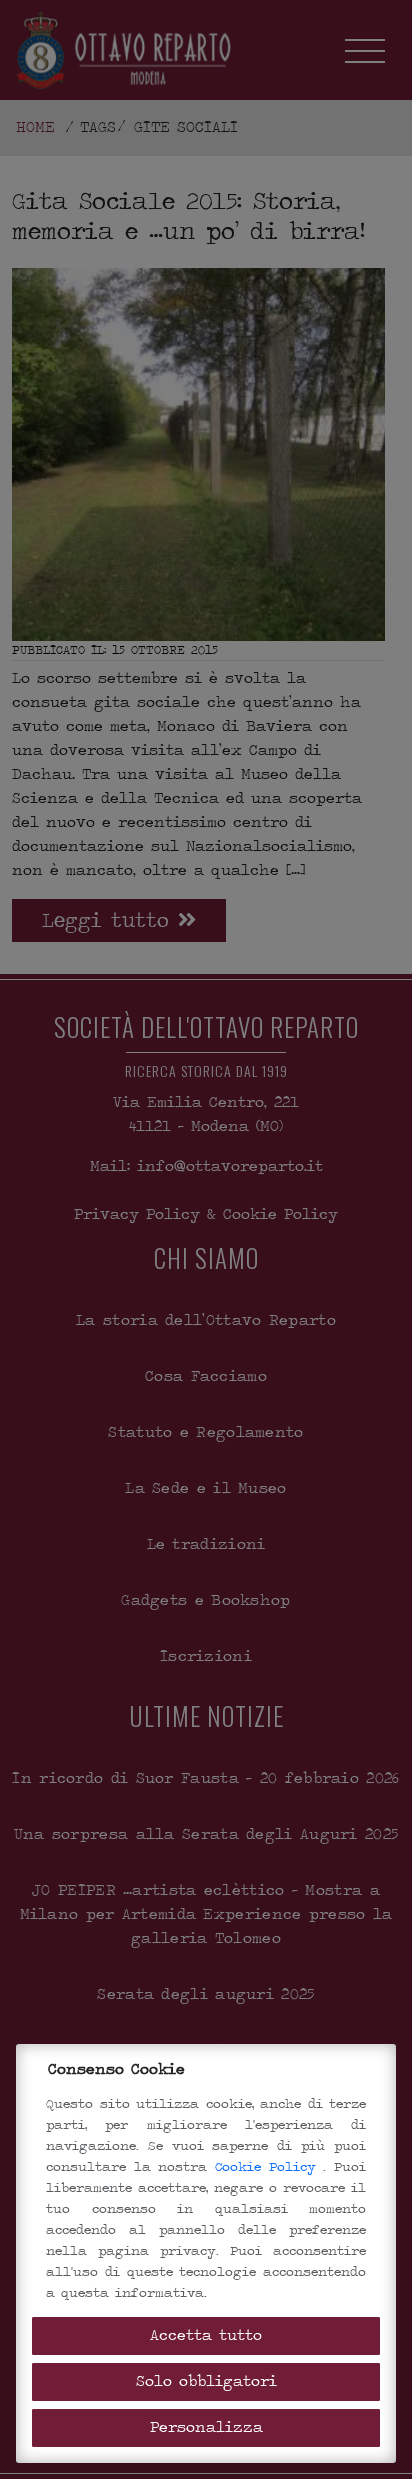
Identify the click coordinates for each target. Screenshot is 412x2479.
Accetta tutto (206, 2335)
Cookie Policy (269, 2166)
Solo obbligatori (206, 2381)
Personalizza (206, 2427)
